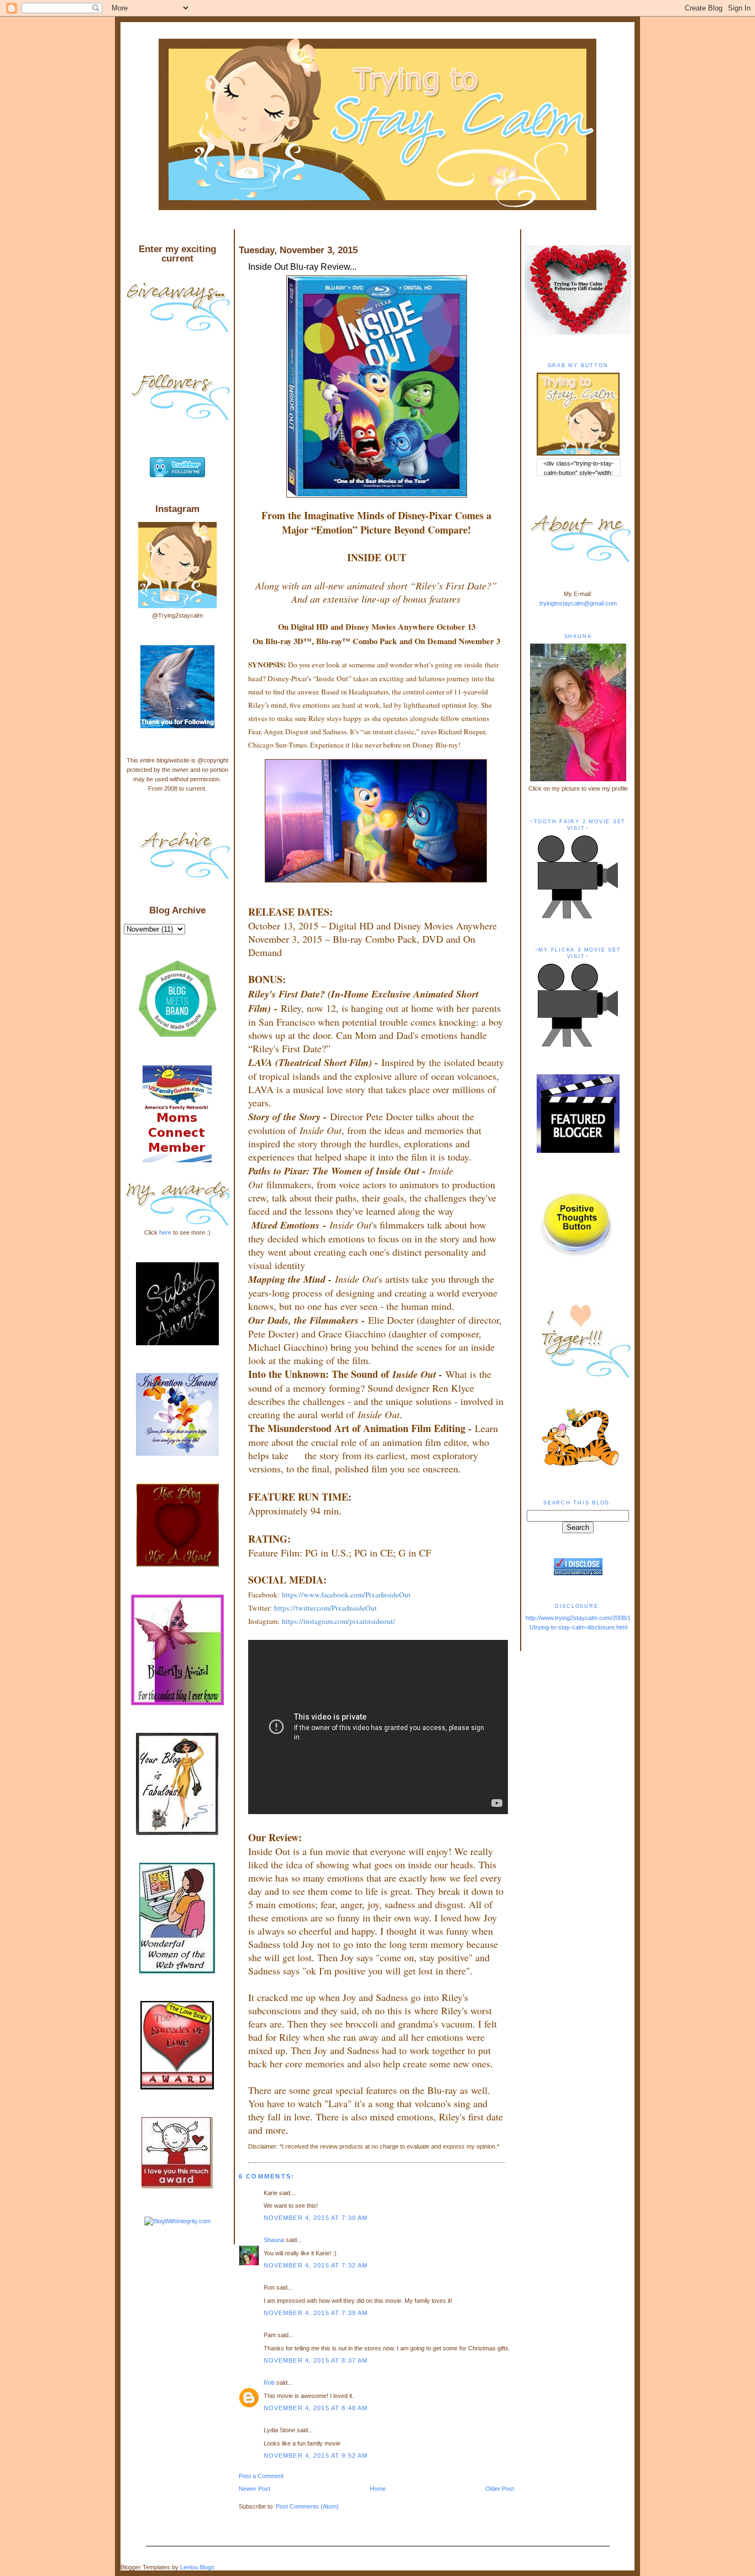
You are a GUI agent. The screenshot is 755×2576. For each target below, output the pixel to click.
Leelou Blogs (197, 2567)
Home (378, 2489)
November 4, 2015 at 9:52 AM (316, 2455)
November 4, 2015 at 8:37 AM (316, 2360)
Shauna (274, 2240)
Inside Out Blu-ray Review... (302, 267)
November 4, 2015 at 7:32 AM (316, 2265)
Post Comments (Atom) (307, 2506)
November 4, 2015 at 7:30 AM (316, 2218)
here (165, 1232)
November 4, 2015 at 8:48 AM (316, 2408)
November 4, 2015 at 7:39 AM (316, 2313)
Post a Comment (261, 2476)
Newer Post (255, 2489)
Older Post (500, 2489)
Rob (269, 2382)
